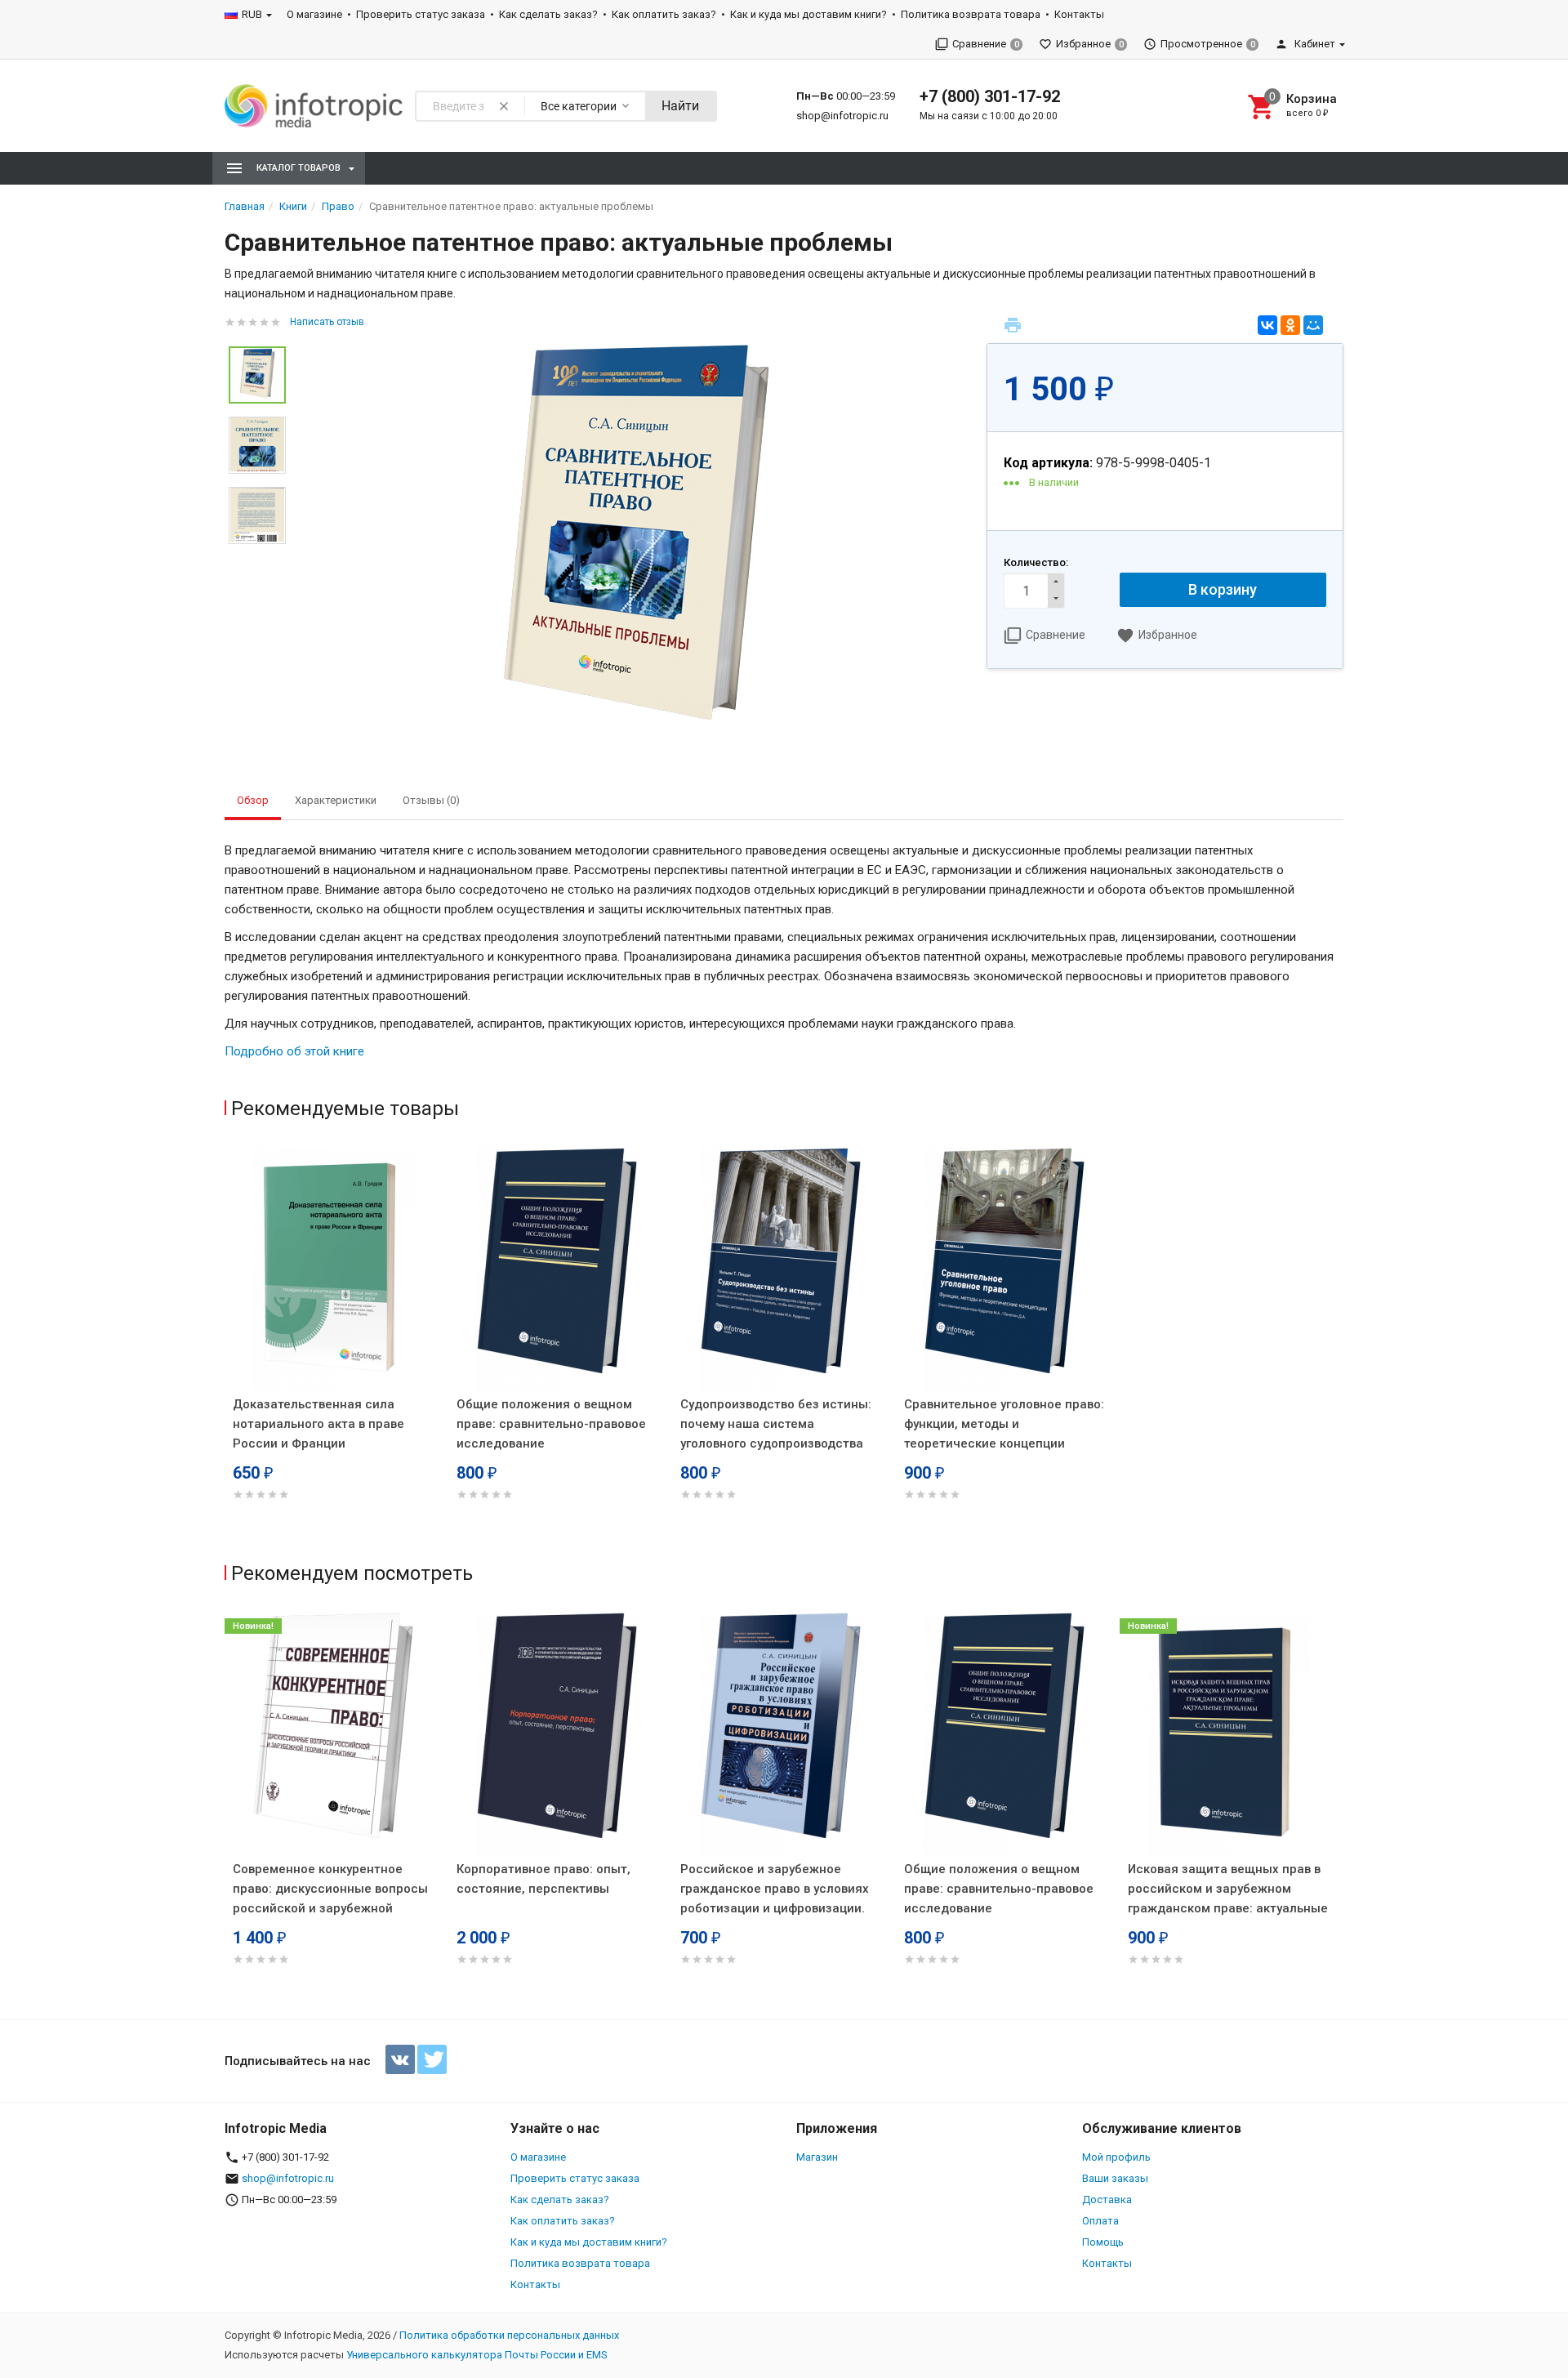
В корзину (1223, 589)
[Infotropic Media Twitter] (432, 2059)
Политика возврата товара (971, 14)
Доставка (1107, 2200)
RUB (252, 14)
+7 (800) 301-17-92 (990, 96)
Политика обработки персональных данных (509, 2335)
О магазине (314, 14)
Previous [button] (229, 1811)
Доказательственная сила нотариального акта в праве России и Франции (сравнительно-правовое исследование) (318, 1443)
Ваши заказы (1115, 2178)
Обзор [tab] (253, 800)
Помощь (1103, 2242)
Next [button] (1339, 1811)
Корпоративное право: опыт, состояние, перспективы (543, 1879)
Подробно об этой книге (294, 1051)
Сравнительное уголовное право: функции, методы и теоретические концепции (1004, 1424)
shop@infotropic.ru (842, 116)
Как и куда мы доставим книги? (808, 14)
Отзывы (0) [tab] (431, 800)
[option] (636, 544)
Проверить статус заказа (421, 14)
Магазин (817, 2157)
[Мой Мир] (1313, 325)
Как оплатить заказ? (664, 14)
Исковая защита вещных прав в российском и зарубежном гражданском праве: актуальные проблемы (1228, 1898)
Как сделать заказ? (548, 14)
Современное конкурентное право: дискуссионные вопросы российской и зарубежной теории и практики (330, 1898)
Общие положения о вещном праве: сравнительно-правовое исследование (551, 1424)
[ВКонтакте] (1267, 325)
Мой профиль (1116, 2157)
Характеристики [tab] (336, 800)
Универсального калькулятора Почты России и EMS (477, 2355)
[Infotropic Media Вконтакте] (400, 2059)
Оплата (1100, 2221)
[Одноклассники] (1290, 325)
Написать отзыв (327, 322)
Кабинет (1314, 44)
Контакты (1079, 14)
